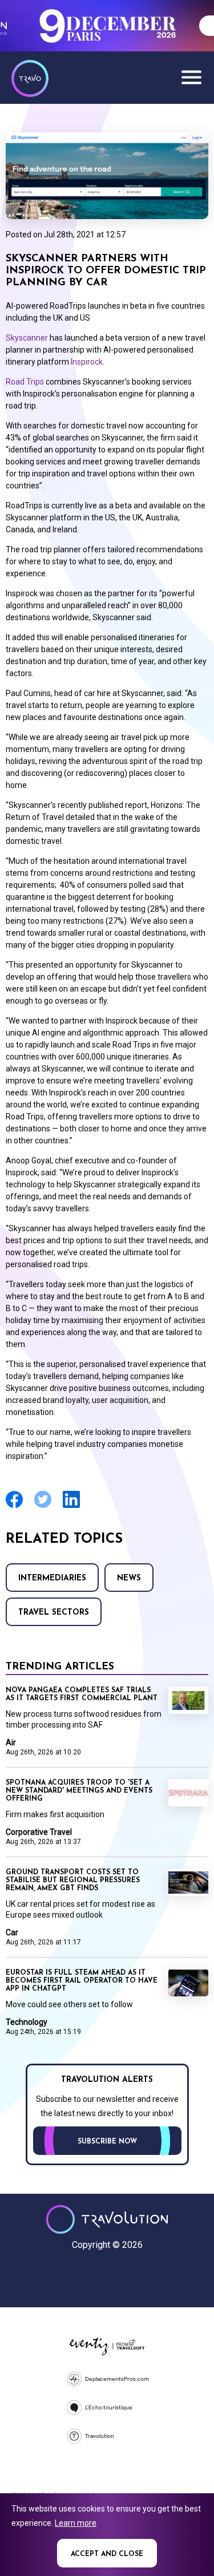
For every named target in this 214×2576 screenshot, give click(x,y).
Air (11, 1742)
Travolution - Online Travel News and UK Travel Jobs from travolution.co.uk (107, 2219)
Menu (191, 77)
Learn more (76, 2523)
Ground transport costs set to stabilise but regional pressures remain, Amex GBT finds (73, 1881)
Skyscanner (27, 338)
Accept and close (107, 2554)
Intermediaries (52, 1578)
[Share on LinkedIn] (71, 1507)
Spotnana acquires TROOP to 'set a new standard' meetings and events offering (79, 1791)
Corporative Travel (39, 1832)
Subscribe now (107, 2142)
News (129, 1578)
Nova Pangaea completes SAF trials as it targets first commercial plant (82, 1695)
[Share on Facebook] (14, 1507)
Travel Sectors (54, 1613)
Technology (27, 2022)
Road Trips (25, 382)
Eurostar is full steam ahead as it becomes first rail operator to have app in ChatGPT (82, 1981)
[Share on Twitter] (43, 1507)
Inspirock (87, 362)
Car (12, 1932)
